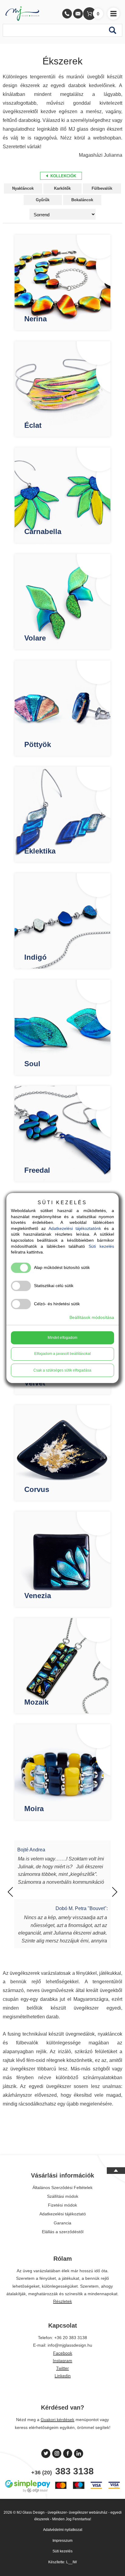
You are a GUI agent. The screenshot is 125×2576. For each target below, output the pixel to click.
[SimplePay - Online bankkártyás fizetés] (62, 2492)
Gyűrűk (43, 200)
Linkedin (63, 2376)
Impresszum (62, 2541)
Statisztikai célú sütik (54, 1286)
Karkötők (62, 188)
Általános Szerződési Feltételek (62, 2188)
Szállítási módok (63, 2196)
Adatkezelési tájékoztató (63, 2214)
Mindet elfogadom (62, 1338)
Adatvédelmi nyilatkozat (63, 2530)
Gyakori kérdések (57, 2420)
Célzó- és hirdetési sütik (57, 1304)
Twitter (62, 2368)
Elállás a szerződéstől (63, 2232)
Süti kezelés (62, 2551)
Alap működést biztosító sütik (62, 1267)
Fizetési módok (62, 2205)
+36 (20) (62, 2471)
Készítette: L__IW (62, 2562)
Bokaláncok (82, 200)
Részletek (62, 2301)
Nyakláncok (23, 188)
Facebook (63, 2353)
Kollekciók (63, 176)
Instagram (62, 2361)
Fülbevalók (102, 188)
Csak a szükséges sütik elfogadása (62, 1370)
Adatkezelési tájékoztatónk (75, 1228)
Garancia (62, 2223)
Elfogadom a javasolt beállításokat (62, 1354)
